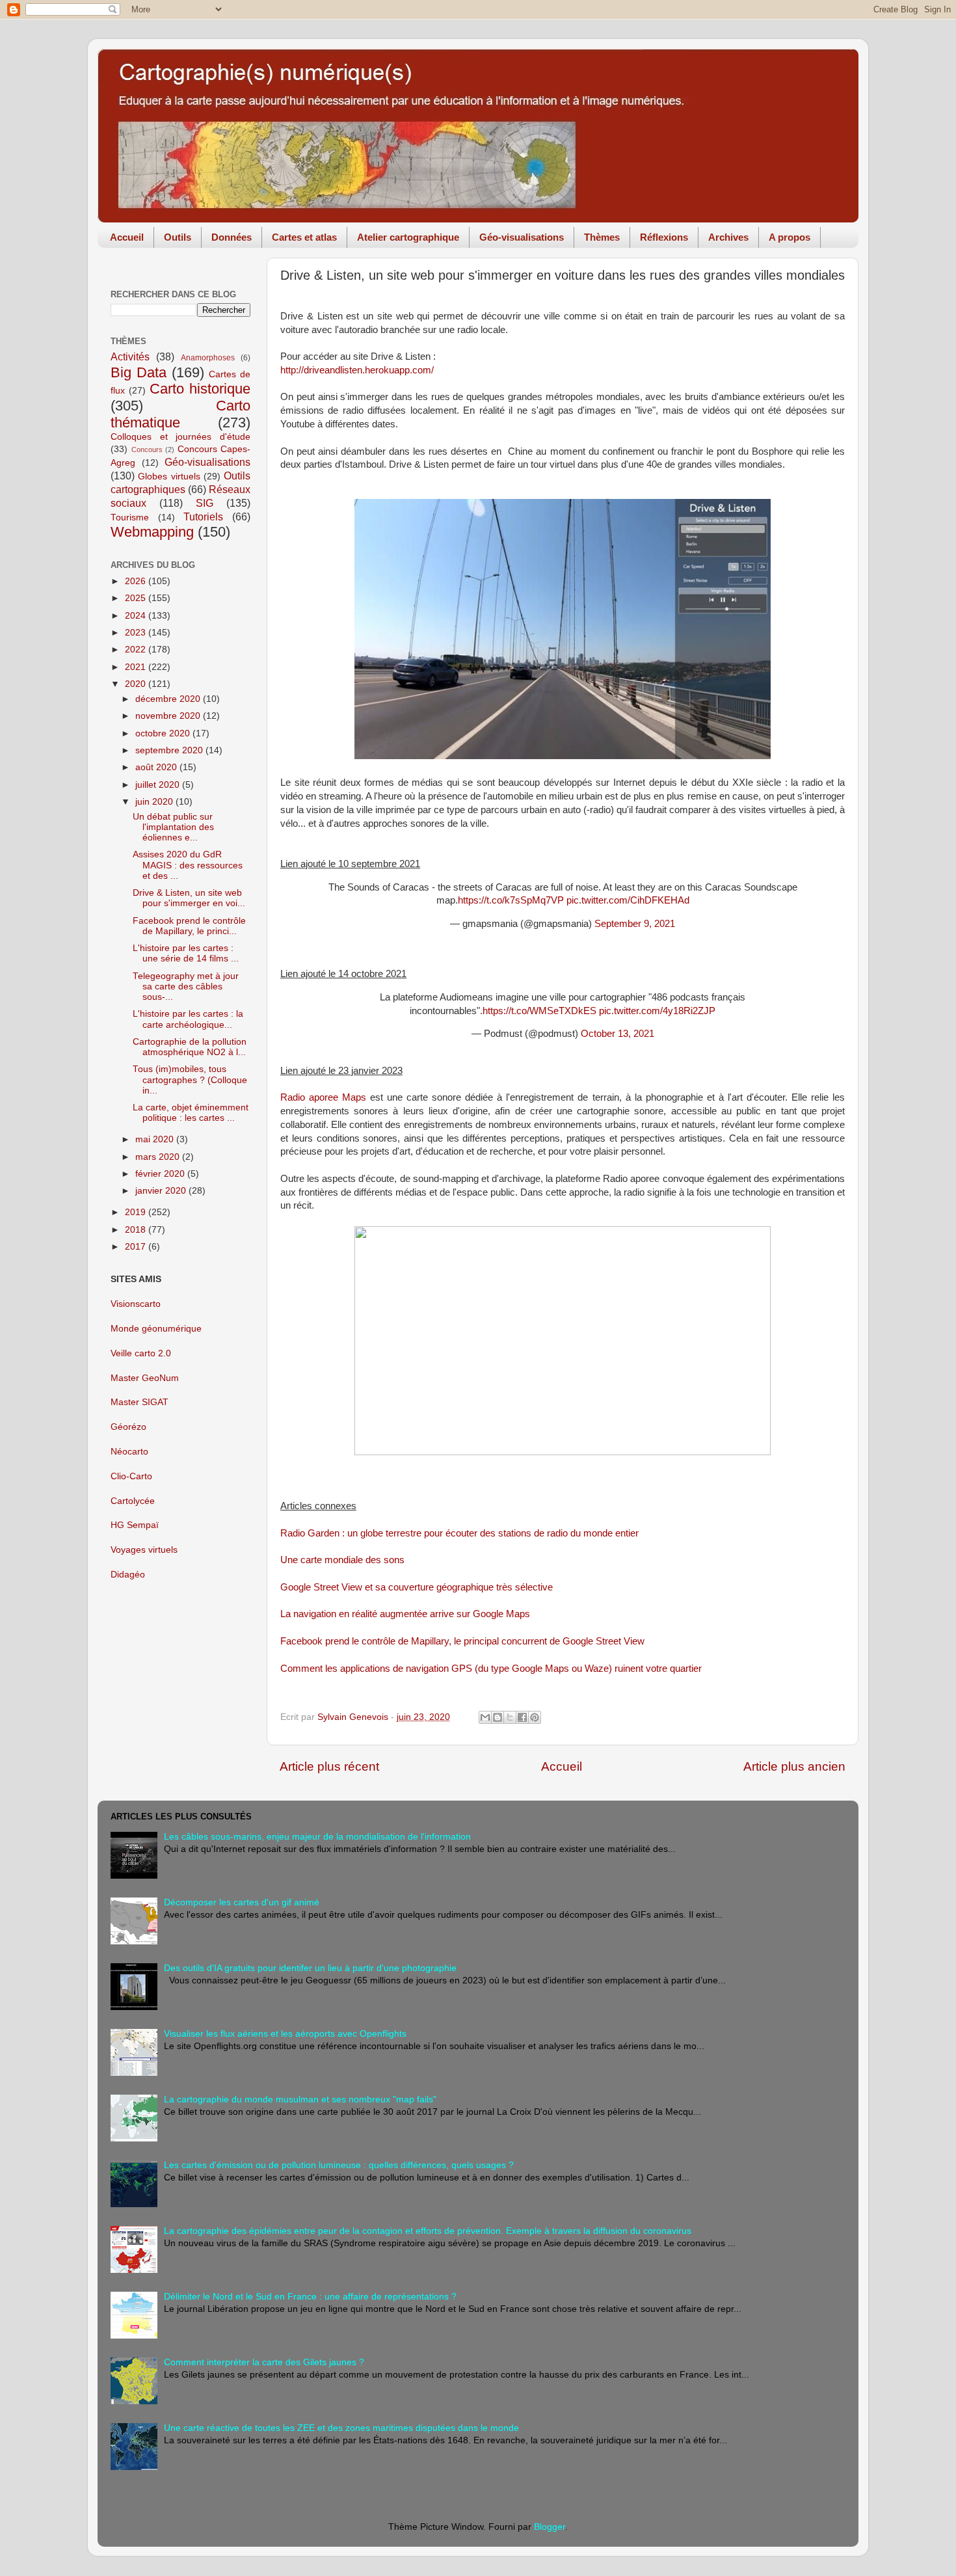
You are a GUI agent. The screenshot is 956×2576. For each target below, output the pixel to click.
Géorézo (128, 1427)
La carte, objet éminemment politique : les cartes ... (191, 1113)
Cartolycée (133, 1501)
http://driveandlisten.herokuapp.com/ (357, 370)
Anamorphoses (208, 358)
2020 (137, 684)
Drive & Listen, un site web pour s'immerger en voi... (189, 898)
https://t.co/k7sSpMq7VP (511, 900)
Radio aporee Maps (323, 1097)
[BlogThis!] (498, 1717)
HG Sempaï (135, 1525)
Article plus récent (329, 1766)
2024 (137, 616)
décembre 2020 (169, 699)
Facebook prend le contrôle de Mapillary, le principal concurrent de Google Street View (462, 1641)
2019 (137, 1212)
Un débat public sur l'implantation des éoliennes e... (173, 827)
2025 (137, 598)
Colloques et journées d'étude (180, 437)
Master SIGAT (139, 1402)
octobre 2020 (164, 733)
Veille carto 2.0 (141, 1353)
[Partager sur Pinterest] (535, 1717)
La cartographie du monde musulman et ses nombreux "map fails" (300, 2100)
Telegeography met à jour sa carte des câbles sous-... (186, 986)
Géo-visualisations (522, 237)
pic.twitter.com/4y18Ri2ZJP (657, 1011)
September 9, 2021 (635, 924)
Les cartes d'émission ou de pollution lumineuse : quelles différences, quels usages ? (339, 2165)
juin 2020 (155, 802)
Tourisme (130, 517)
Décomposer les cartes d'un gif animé (242, 1902)
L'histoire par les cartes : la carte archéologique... (188, 1019)
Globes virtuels (169, 476)
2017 (137, 1247)
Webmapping (152, 532)
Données (232, 237)
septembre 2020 (170, 750)
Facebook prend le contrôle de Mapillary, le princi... (189, 926)
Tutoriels (203, 517)
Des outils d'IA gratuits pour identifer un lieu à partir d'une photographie (310, 1968)
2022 (137, 650)
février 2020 (161, 1174)
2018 (137, 1230)
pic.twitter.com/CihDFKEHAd (628, 900)
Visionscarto (136, 1304)
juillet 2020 (159, 785)
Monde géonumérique (156, 1329)
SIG (205, 503)
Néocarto (129, 1452)
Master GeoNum (145, 1378)
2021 (137, 667)
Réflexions (664, 237)
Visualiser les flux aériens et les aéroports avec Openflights (285, 2034)
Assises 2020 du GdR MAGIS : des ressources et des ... (188, 865)
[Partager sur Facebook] (522, 1717)
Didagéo (128, 1575)
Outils (178, 237)
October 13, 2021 (617, 1034)
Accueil (127, 237)
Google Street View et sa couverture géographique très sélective (417, 1587)
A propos (790, 237)
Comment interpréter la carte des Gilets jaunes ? (264, 2362)
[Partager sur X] (510, 1717)
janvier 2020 (162, 1191)
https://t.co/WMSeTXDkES (539, 1011)
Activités (130, 356)
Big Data (139, 372)
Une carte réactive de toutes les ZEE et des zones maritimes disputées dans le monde (341, 2428)
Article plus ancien (794, 1766)
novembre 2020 (169, 716)
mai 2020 (156, 1139)
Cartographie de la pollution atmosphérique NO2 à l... (190, 1047)
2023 (137, 633)
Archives (728, 237)
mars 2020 (159, 1157)
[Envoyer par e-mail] (485, 1717)
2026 (137, 581)
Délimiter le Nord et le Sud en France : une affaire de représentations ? (310, 2297)
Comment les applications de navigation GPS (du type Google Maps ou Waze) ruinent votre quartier (491, 1669)
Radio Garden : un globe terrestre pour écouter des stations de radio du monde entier (459, 1533)
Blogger (550, 2527)
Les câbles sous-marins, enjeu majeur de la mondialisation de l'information (317, 1837)
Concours (147, 449)
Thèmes (602, 237)
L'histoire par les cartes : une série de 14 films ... (186, 953)
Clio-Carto (131, 1476)
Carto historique (200, 389)
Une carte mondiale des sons (342, 1560)
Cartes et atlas (304, 237)
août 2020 (157, 767)
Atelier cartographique (408, 237)
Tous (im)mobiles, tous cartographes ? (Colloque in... (190, 1080)
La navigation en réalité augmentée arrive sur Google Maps (405, 1614)
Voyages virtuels (144, 1550)
